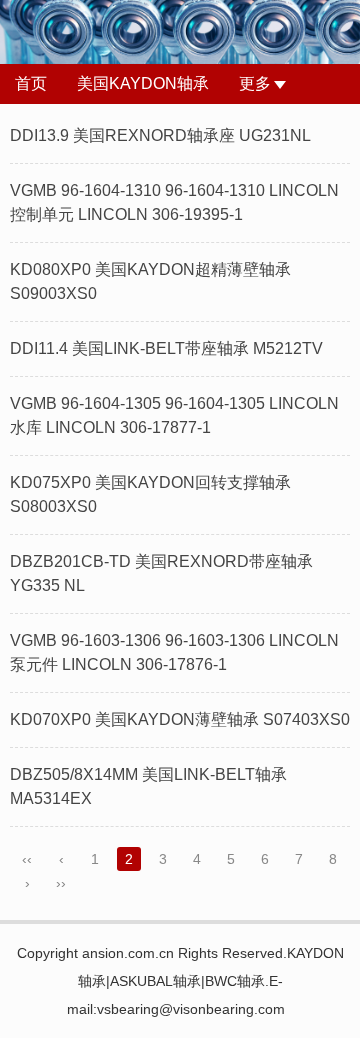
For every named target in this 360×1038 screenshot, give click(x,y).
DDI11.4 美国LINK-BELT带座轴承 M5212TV (166, 348)
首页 (31, 83)
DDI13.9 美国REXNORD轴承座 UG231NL (160, 135)
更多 (255, 83)
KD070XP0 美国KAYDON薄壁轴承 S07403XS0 (180, 719)
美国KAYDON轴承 (143, 83)
